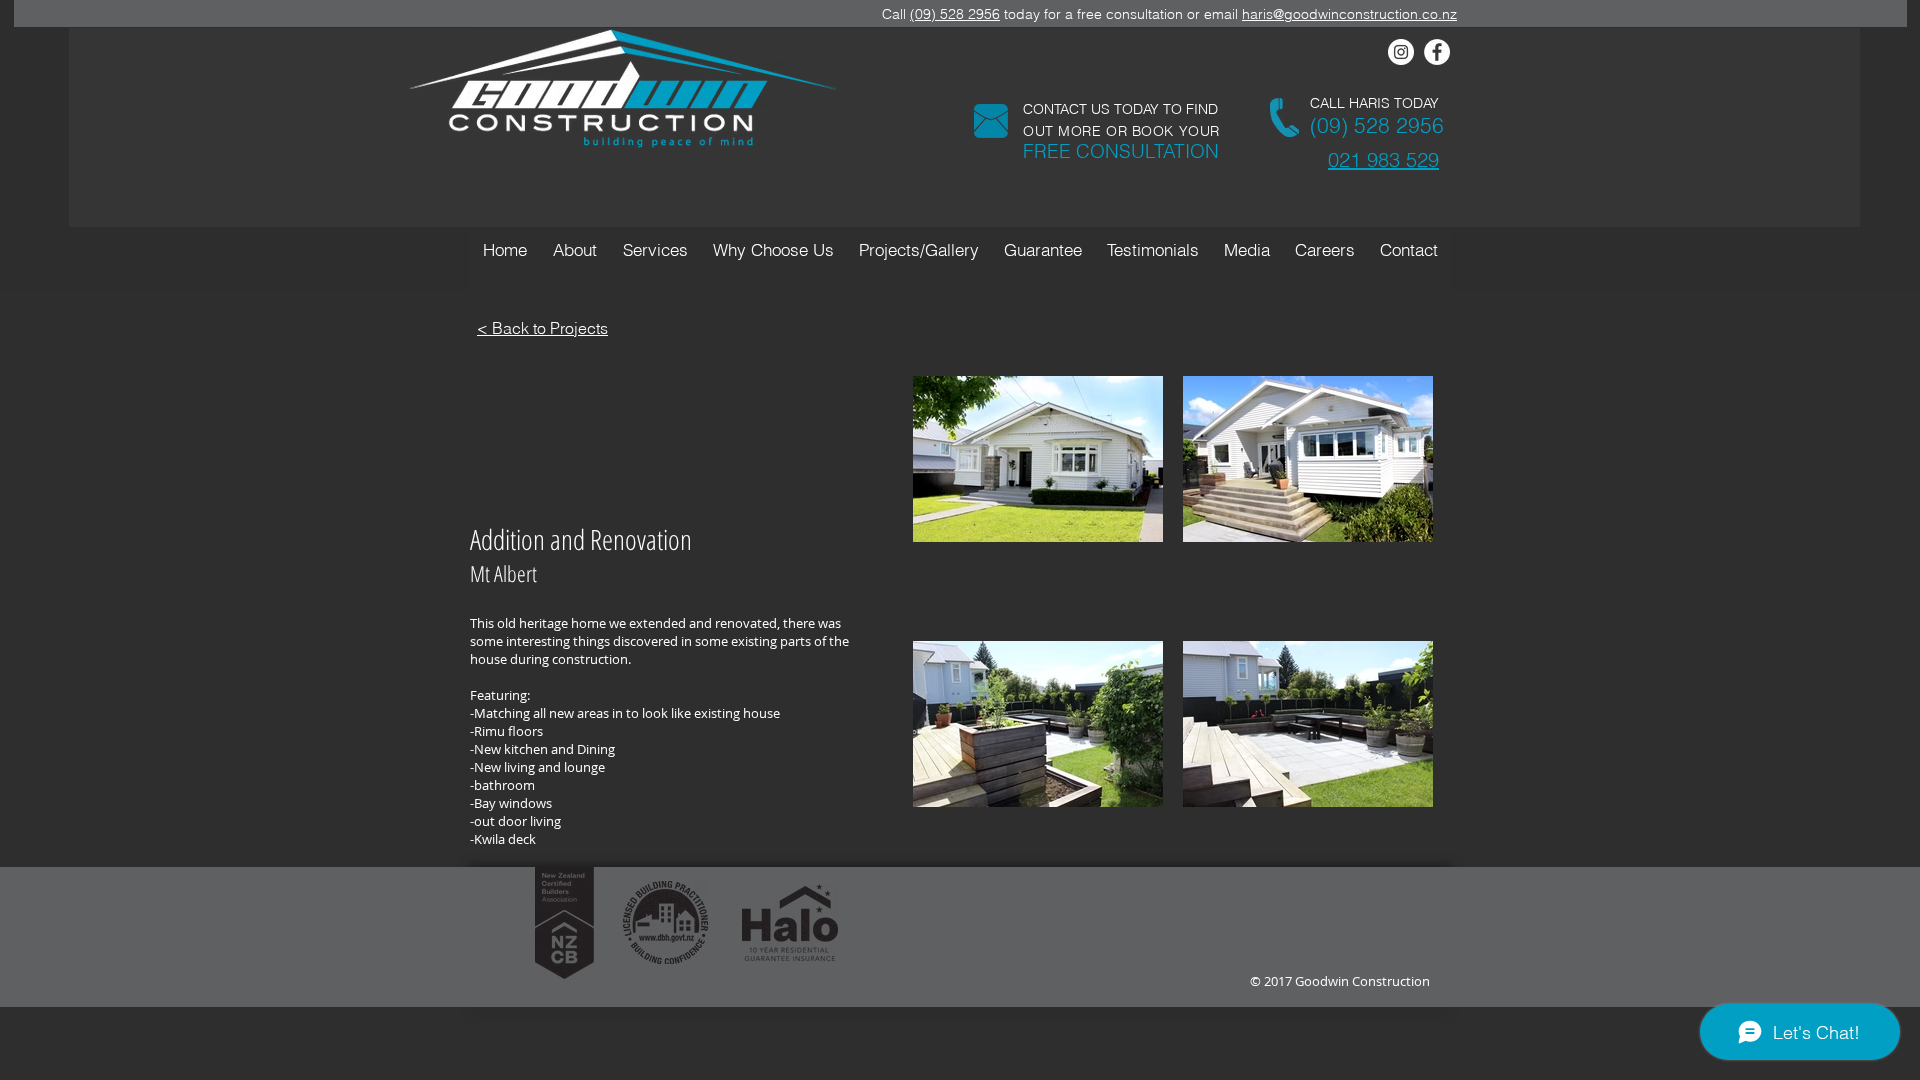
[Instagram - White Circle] (1401, 52)
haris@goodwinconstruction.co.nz (1349, 14)
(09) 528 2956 (955, 14)
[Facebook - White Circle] (1437, 52)
